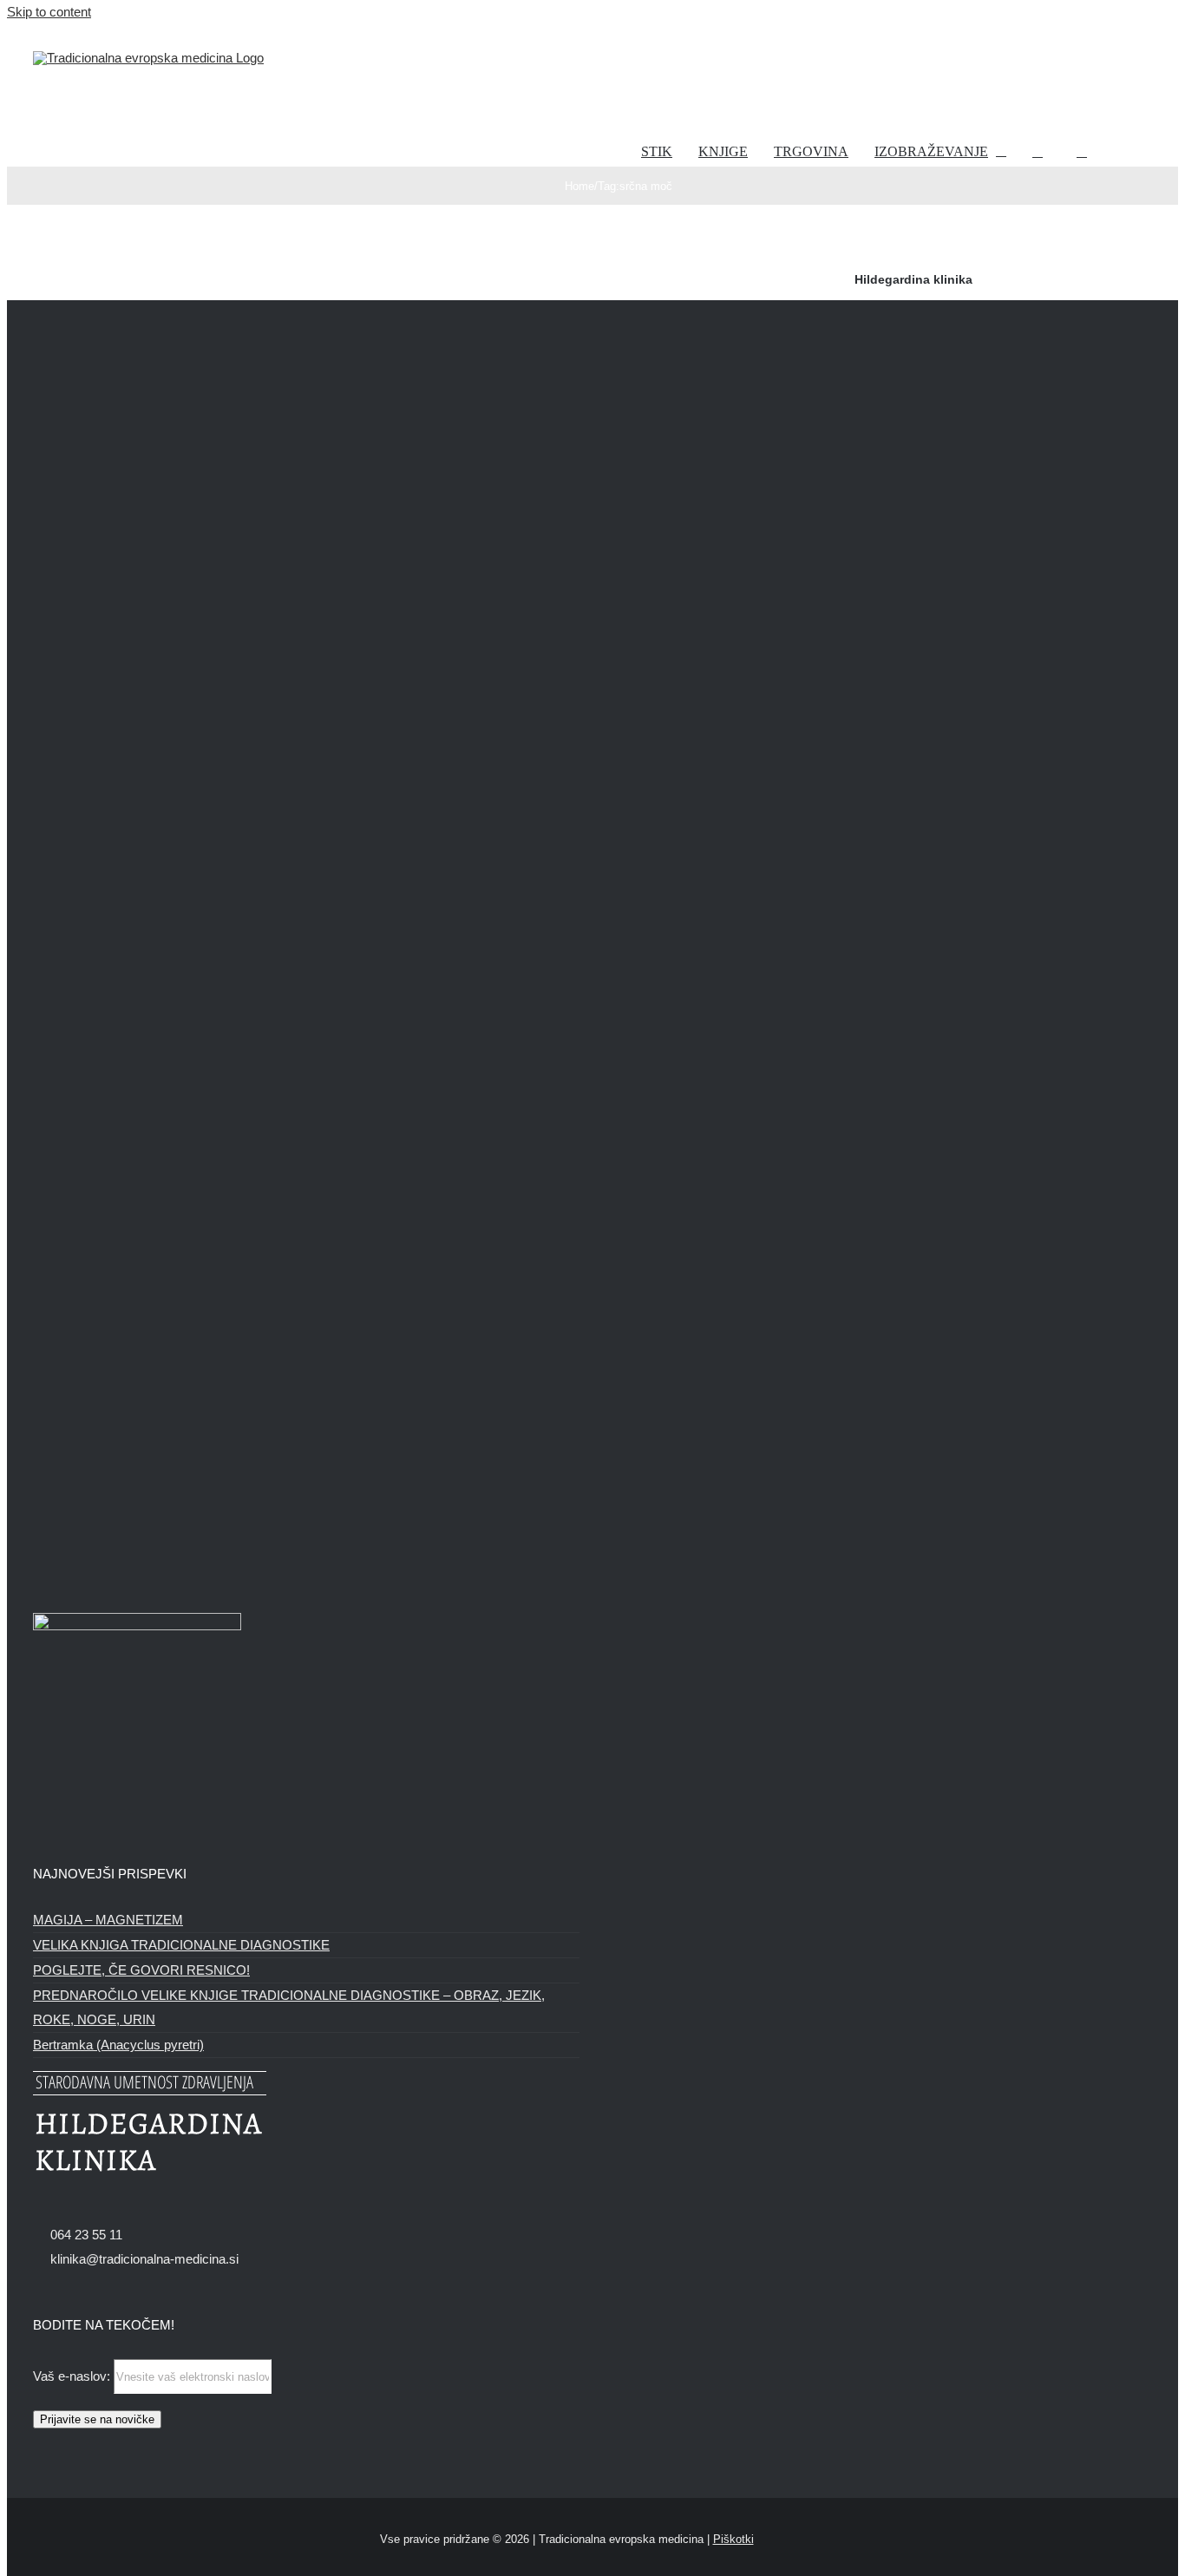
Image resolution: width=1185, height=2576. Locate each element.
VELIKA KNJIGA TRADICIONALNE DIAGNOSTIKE (181, 1945)
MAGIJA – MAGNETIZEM (108, 1920)
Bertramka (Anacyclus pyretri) (118, 2045)
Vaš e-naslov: (73, 2376)
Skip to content (49, 12)
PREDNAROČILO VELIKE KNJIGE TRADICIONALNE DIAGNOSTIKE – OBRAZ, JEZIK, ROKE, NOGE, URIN (289, 2007)
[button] (1082, 152)
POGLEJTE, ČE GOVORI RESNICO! (141, 1970)
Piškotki (733, 2539)
